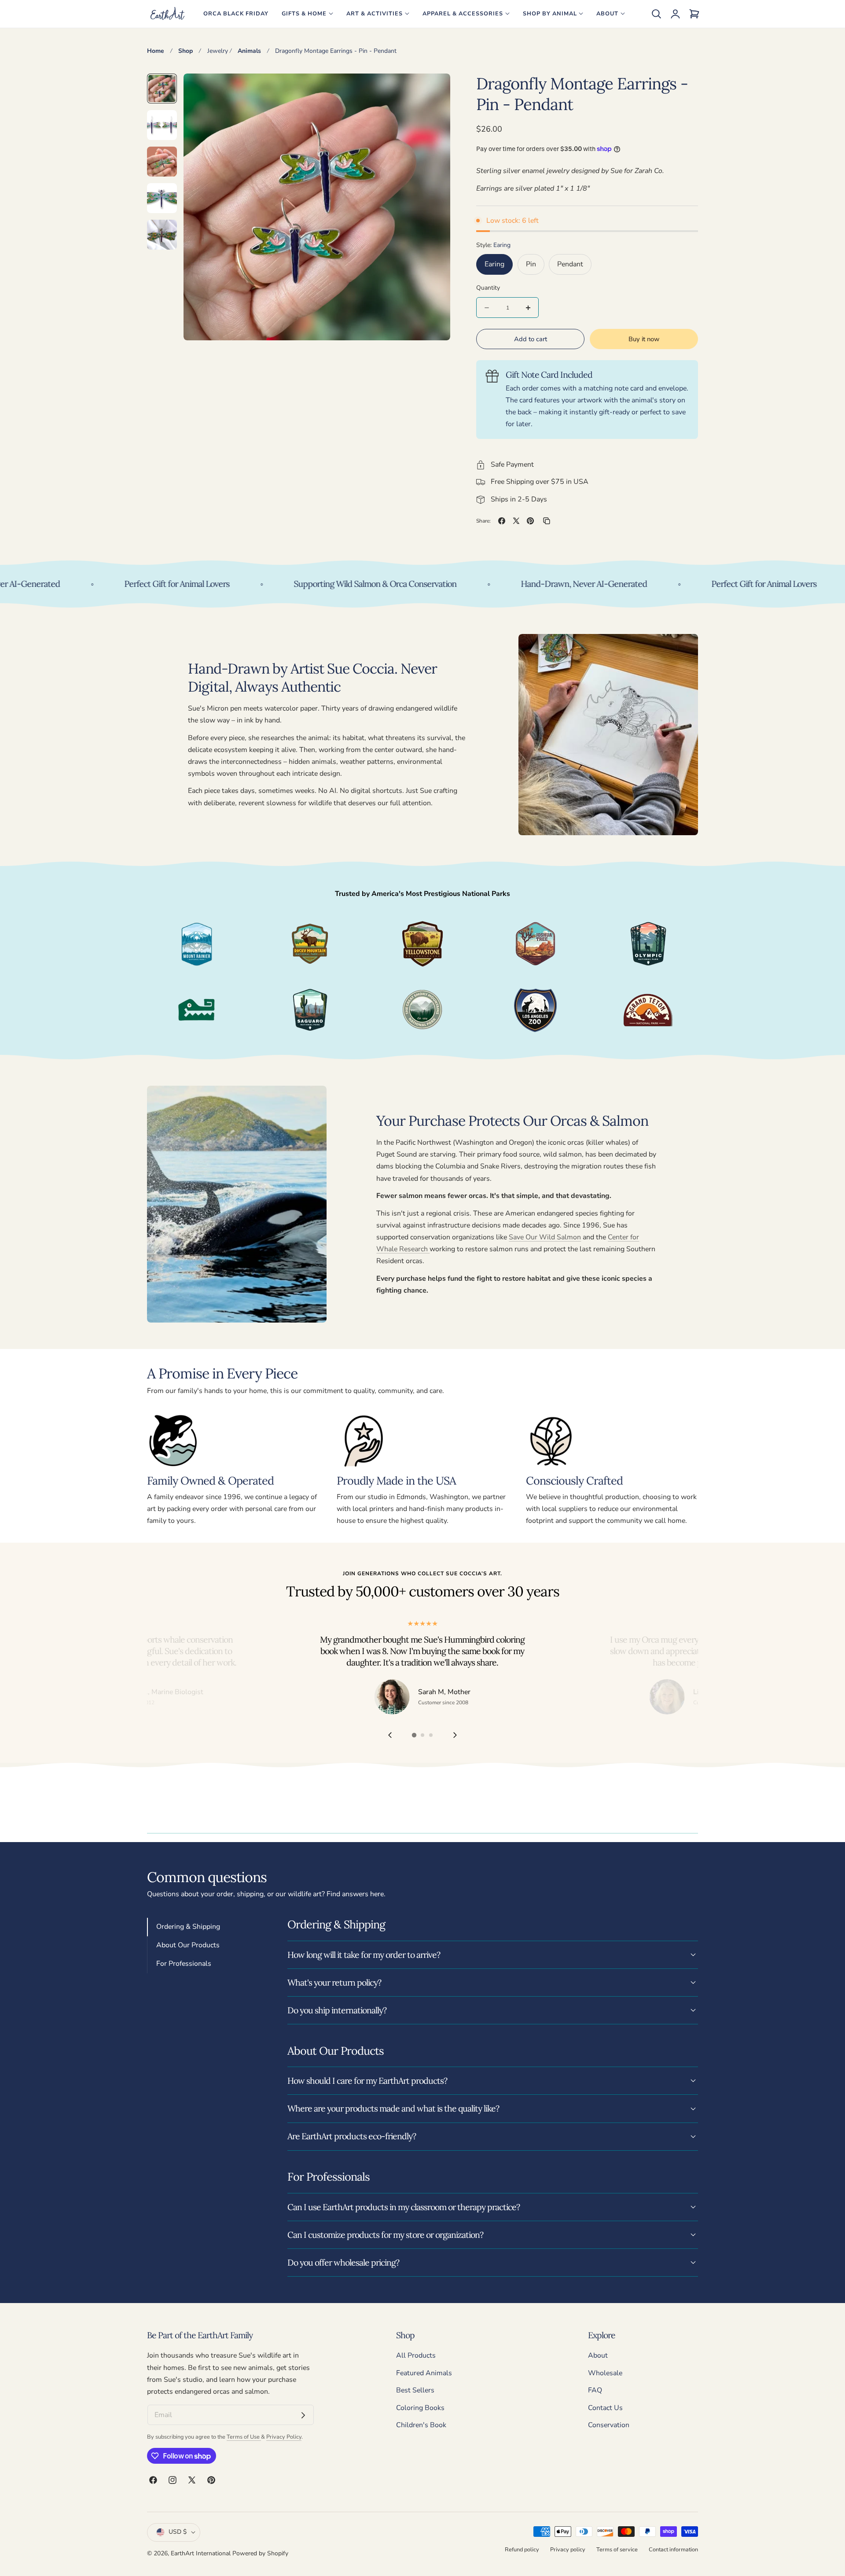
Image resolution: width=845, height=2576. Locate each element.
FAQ (595, 2391)
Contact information (673, 2549)
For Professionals (184, 1964)
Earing (494, 264)
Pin (531, 264)
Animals (249, 51)
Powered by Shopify (260, 2553)
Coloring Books (420, 2408)
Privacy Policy (284, 2437)
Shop (186, 51)
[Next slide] (455, 1735)
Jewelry (218, 51)
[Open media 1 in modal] (434, 90)
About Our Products (188, 1945)
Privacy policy (568, 2549)
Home (156, 51)
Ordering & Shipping (188, 1927)
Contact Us (605, 2408)
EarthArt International (201, 2553)
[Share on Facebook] (502, 521)
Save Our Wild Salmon (545, 1237)
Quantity (488, 288)
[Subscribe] (303, 2415)
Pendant (570, 264)
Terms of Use (244, 2437)
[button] (656, 14)
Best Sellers (415, 2391)
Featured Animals (424, 2373)
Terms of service (617, 2549)
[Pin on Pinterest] (530, 521)
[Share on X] (516, 521)
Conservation (609, 2425)
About (598, 2355)
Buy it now (644, 339)
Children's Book (421, 2425)
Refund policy (522, 2549)
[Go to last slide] (390, 1735)
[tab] (162, 88)
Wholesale (605, 2373)
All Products (416, 2355)
